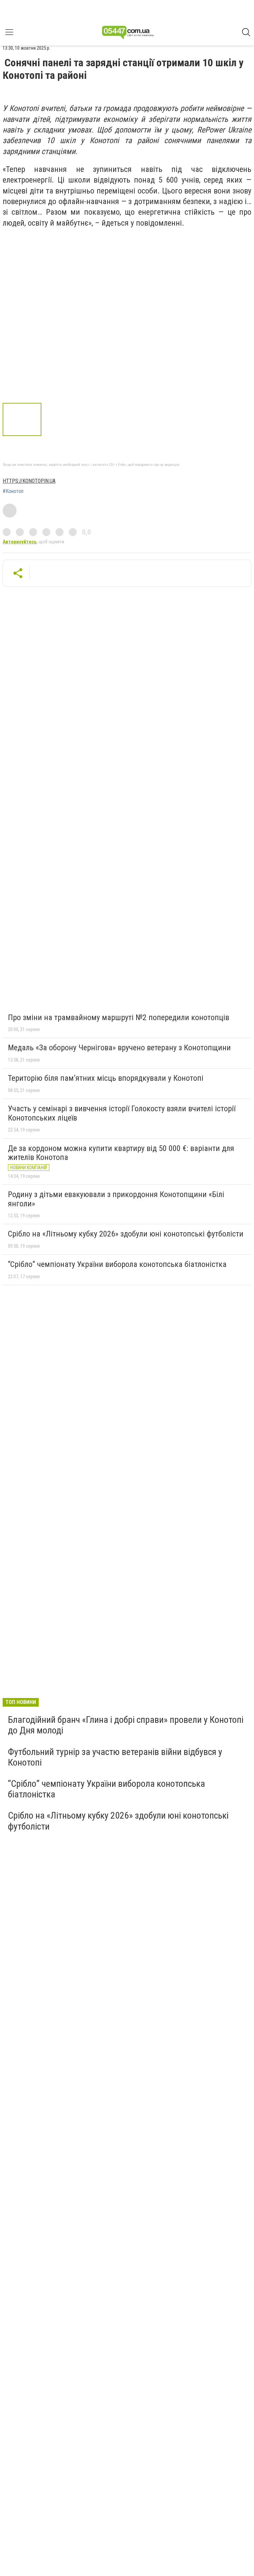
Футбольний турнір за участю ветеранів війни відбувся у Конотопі (115, 1757)
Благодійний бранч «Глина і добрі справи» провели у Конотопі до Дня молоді (126, 1725)
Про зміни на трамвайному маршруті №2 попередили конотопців (119, 1017)
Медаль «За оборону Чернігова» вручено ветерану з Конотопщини (119, 1048)
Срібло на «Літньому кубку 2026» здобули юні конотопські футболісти (126, 1234)
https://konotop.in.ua (29, 481)
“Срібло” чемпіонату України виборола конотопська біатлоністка (117, 1264)
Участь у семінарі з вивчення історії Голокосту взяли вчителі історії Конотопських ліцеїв (122, 1113)
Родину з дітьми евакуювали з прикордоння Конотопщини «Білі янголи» (116, 1199)
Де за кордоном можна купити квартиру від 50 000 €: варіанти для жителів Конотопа (121, 1153)
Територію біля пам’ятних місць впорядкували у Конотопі (106, 1078)
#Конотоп (13, 491)
